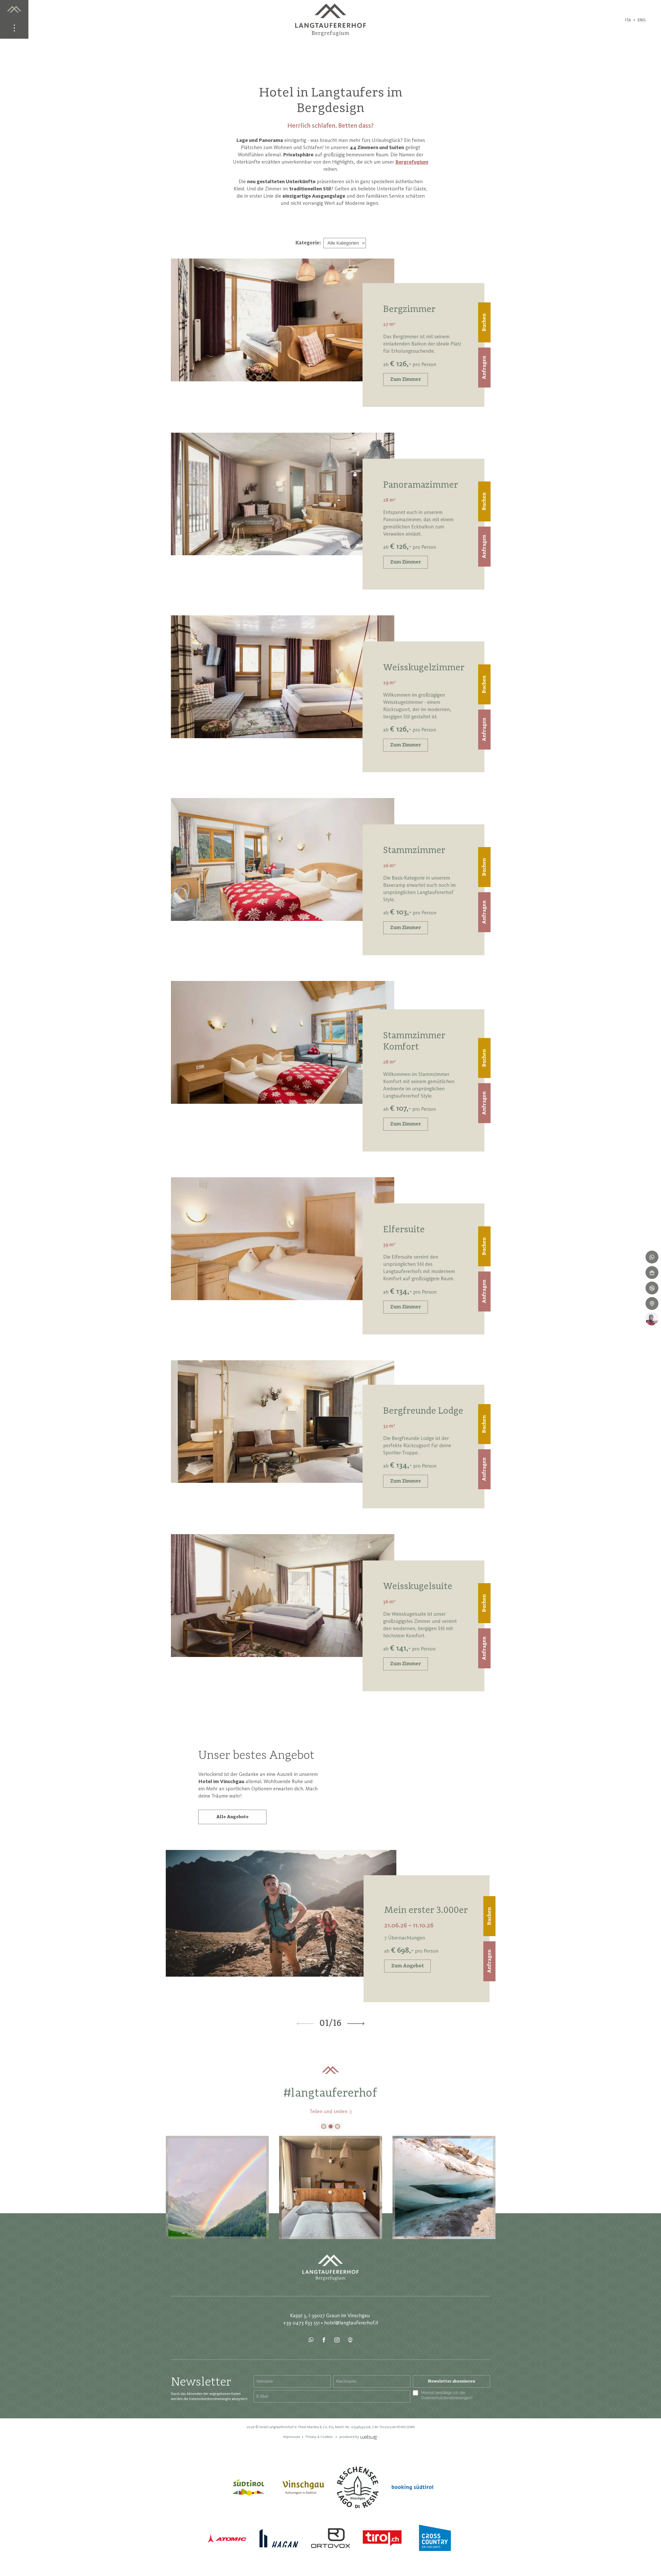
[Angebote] (652, 1288)
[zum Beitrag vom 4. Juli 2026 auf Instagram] (444, 2187)
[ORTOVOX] (330, 2538)
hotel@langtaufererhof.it (351, 2323)
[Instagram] (337, 2340)
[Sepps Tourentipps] (652, 1319)
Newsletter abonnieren (451, 2381)
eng (642, 20)
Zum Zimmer (406, 380)
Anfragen (484, 368)
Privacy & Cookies (319, 2437)
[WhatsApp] (311, 2340)
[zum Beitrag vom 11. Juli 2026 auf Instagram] (331, 2187)
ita (628, 20)
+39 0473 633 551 (301, 2323)
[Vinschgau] (303, 2487)
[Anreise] (652, 1303)
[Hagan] (279, 2538)
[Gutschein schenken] (652, 1273)
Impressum (292, 2437)
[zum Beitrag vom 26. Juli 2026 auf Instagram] (217, 2187)
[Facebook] (324, 2340)
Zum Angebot (408, 1966)
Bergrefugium (412, 162)
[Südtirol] (249, 2487)
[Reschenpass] (358, 2487)
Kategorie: (308, 243)
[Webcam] (350, 2340)
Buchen (484, 322)
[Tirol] (382, 2538)
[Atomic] (227, 2538)
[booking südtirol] (412, 2487)
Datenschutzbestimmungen (446, 2398)
